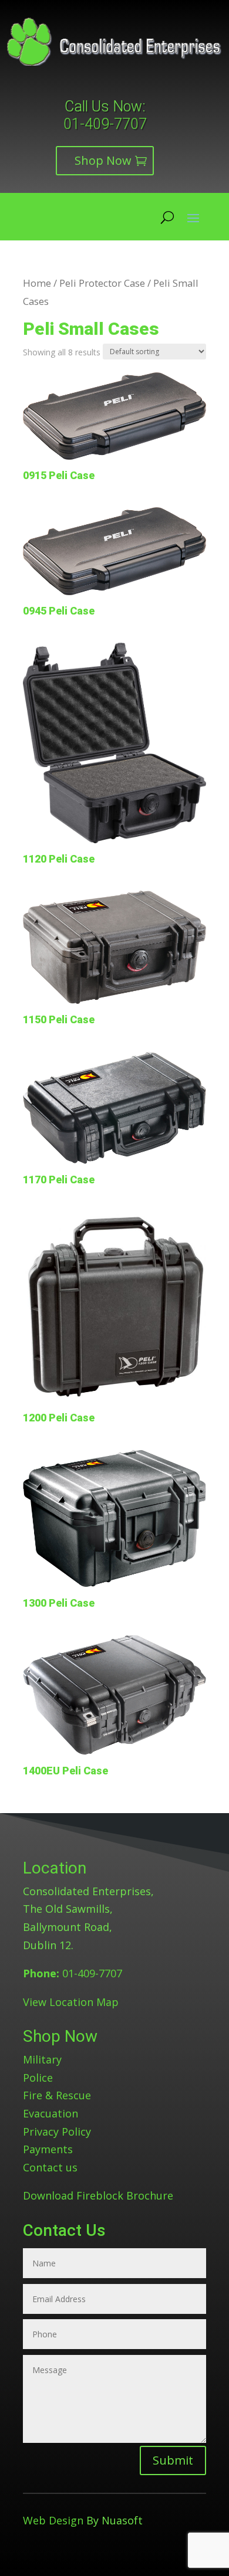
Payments (48, 2149)
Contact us (50, 2167)
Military (42, 2059)
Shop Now (103, 160)
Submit (173, 2460)
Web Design (53, 2520)
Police (38, 2078)
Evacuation (50, 2113)
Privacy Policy (57, 2132)
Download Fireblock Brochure (98, 2195)
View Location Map (71, 2002)
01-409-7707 (105, 124)
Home (37, 283)
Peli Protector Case (102, 283)
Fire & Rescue (57, 2095)
